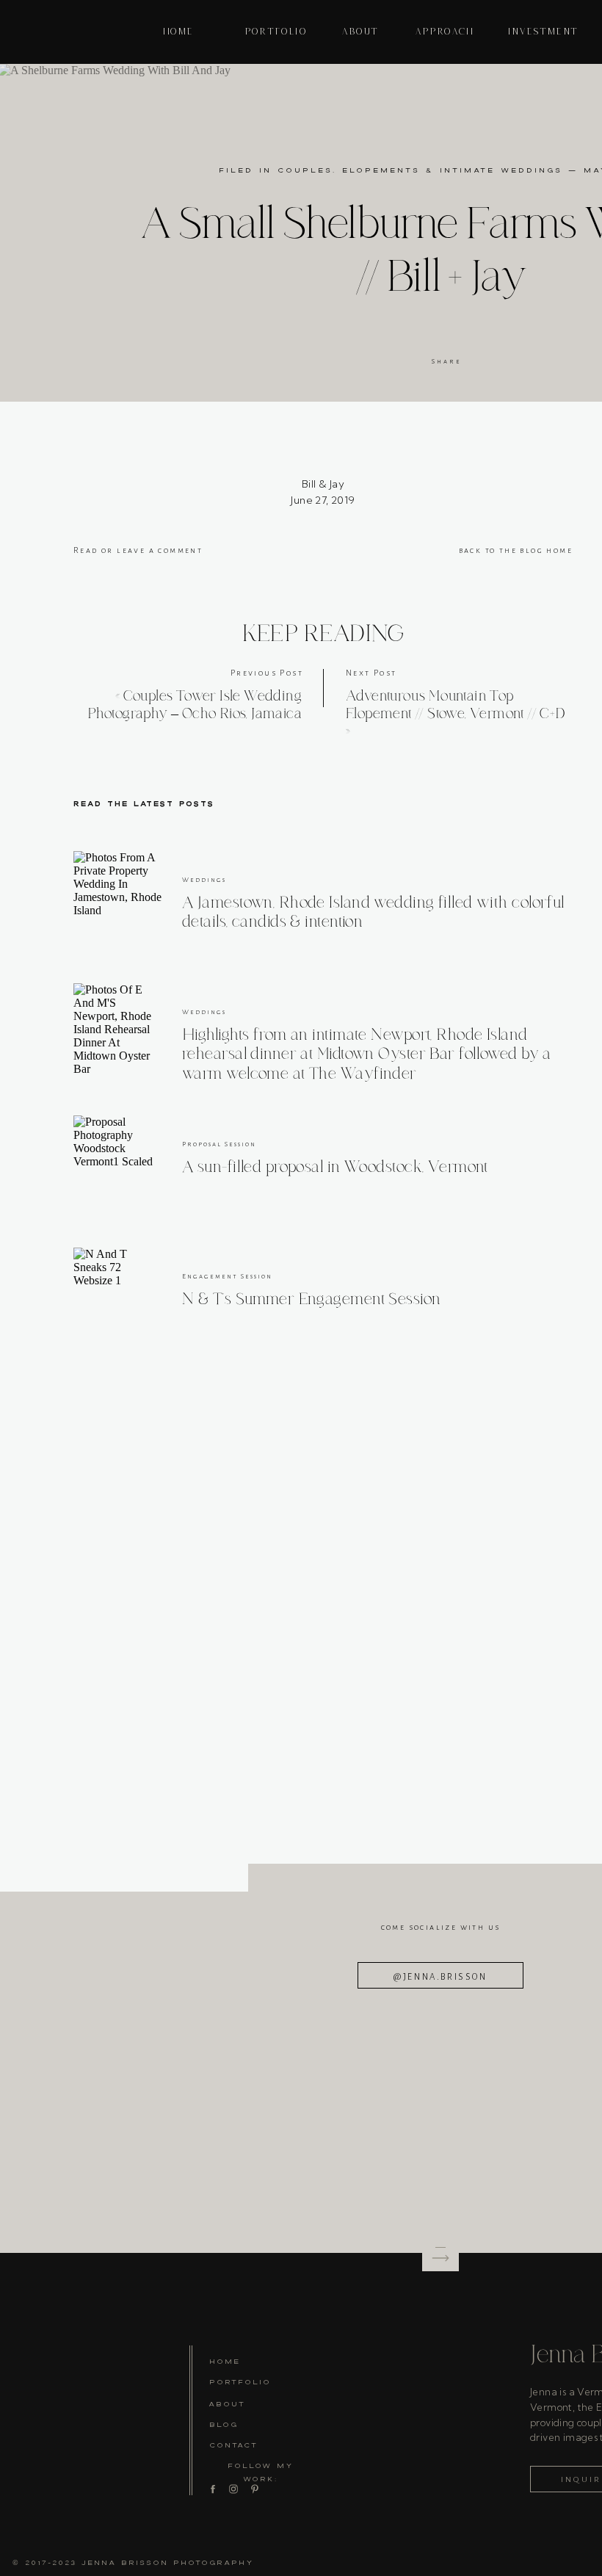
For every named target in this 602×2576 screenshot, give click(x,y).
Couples (305, 170)
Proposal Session (219, 1144)
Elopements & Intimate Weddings (452, 170)
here (458, 1094)
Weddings (204, 880)
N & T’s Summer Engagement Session (312, 1299)
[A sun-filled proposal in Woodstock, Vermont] (117, 1159)
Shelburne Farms (349, 762)
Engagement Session (227, 1276)
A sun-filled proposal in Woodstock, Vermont (335, 1167)
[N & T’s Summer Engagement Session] (117, 1292)
